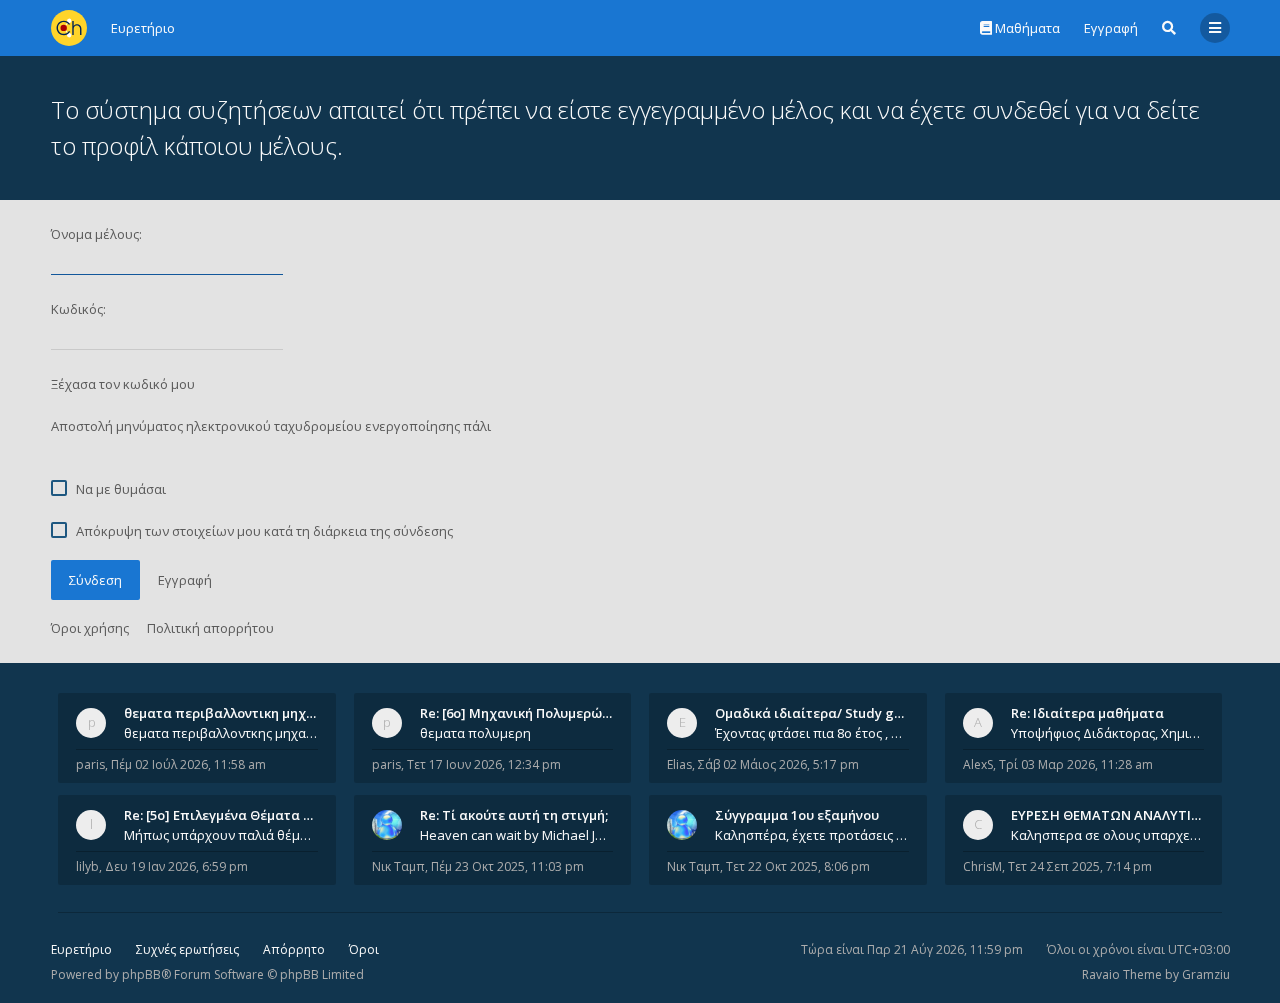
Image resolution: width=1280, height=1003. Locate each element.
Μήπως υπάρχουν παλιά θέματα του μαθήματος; (221, 835)
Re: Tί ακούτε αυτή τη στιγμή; (514, 815)
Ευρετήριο (81, 949)
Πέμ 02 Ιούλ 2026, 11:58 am (188, 764)
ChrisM (982, 866)
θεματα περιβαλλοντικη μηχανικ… (234, 713)
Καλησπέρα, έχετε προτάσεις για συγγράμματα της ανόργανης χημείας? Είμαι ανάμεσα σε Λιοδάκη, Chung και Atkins (812, 835)
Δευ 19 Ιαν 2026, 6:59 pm (176, 866)
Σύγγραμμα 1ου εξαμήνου (797, 815)
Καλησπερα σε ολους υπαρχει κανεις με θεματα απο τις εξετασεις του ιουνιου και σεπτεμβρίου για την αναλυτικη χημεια (1108, 835)
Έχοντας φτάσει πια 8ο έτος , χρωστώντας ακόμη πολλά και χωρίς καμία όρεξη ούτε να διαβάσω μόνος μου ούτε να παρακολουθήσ (812, 733)
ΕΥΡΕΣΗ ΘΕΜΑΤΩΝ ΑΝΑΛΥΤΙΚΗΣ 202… (1131, 815)
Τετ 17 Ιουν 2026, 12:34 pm (484, 764)
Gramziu (1206, 974)
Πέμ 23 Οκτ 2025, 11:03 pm (507, 866)
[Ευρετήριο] (69, 28)
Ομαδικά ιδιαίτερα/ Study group (819, 713)
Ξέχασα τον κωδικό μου (123, 384)
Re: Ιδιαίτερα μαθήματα (1087, 713)
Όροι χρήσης (90, 628)
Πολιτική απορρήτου (210, 628)
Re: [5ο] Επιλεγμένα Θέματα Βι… (225, 815)
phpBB (141, 974)
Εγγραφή (1111, 28)
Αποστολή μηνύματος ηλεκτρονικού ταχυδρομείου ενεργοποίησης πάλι (271, 426)
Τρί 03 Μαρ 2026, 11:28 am (1076, 764)
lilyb (87, 866)
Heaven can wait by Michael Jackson (517, 835)
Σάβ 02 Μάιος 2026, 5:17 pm (778, 764)
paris (90, 764)
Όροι (364, 949)
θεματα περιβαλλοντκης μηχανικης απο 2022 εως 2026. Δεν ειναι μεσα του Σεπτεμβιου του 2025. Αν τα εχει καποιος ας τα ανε (221, 733)
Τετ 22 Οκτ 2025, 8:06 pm (798, 866)
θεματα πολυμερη (475, 733)
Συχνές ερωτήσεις (187, 949)
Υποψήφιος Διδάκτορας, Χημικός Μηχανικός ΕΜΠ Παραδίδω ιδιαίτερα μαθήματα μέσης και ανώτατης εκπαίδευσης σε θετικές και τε (1108, 733)
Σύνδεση (95, 580)
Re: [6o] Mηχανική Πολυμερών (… (523, 713)
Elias (679, 764)
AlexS (978, 764)
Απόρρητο (294, 949)
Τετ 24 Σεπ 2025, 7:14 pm (1080, 866)
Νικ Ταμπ (398, 866)
